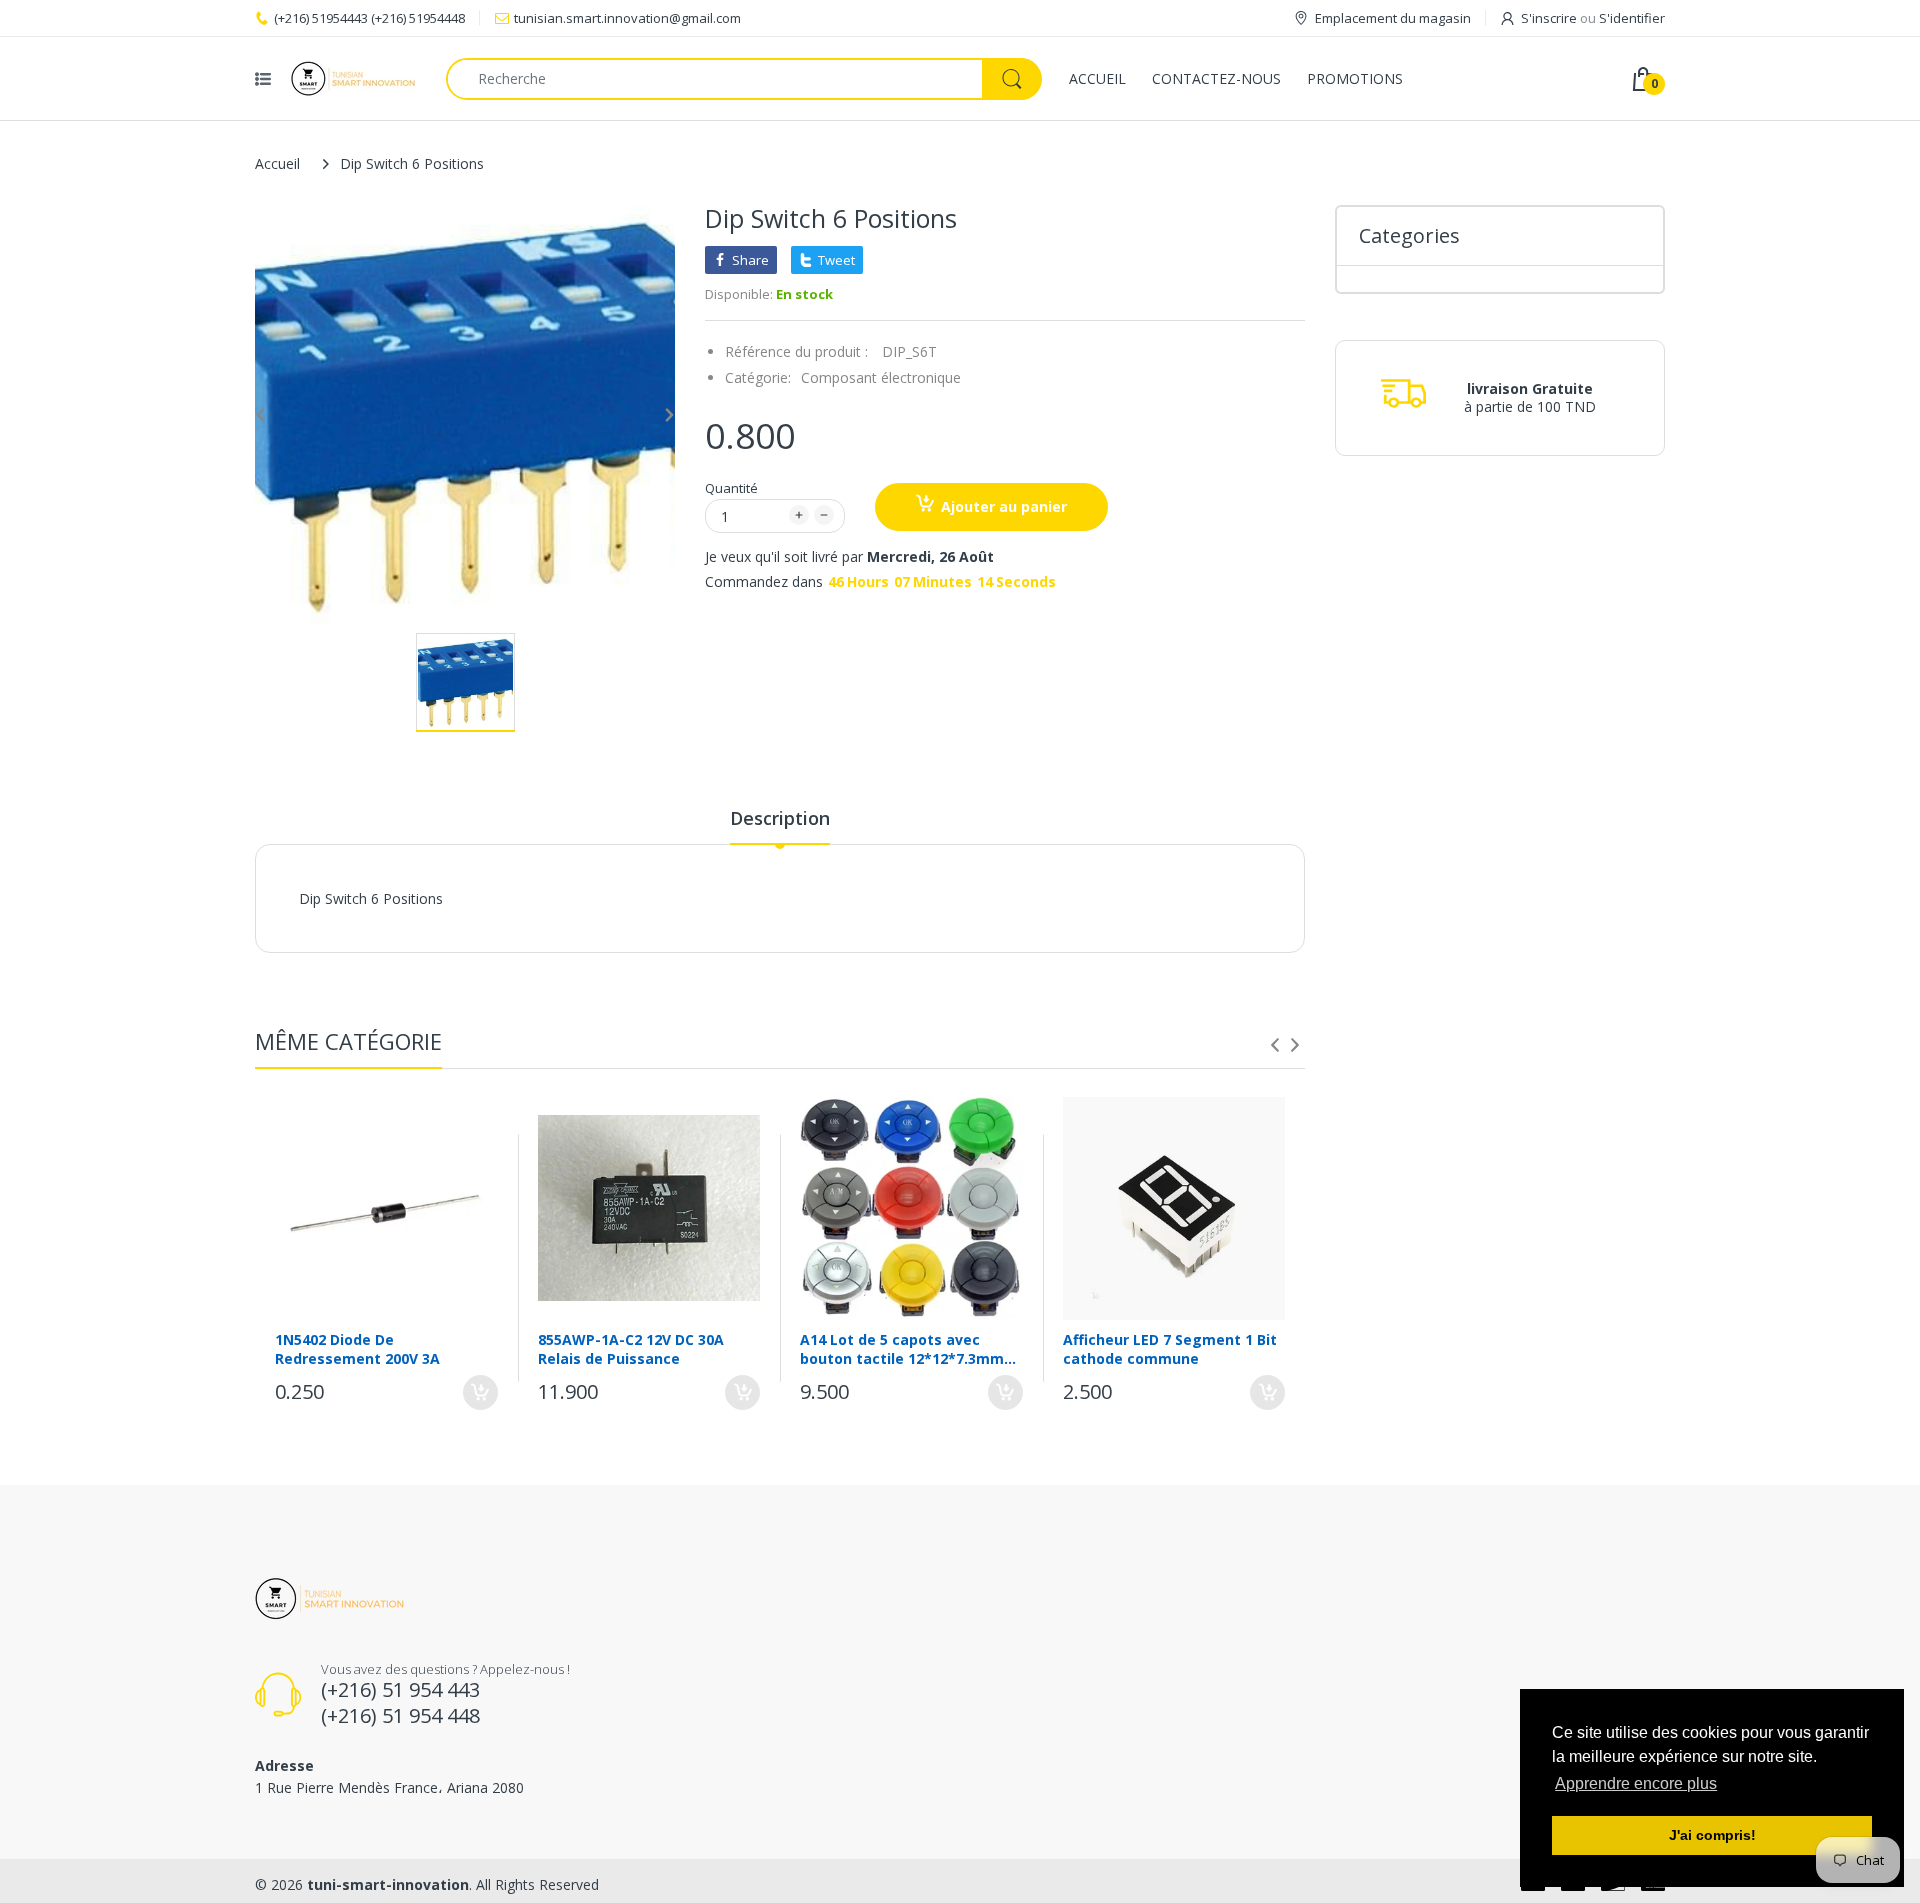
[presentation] (1275, 1045)
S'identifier (1632, 18)
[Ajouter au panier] (480, 1392)
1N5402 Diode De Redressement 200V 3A (357, 1349)
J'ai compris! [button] (1712, 1835)
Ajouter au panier (1004, 506)
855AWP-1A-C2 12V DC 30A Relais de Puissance (631, 1349)
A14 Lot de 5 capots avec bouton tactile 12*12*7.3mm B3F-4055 (902, 1349)
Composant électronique (881, 377)
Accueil (277, 163)
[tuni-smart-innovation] (353, 78)
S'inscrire (1549, 18)
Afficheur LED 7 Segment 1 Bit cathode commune (1170, 1349)
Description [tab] (780, 818)
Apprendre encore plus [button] (1636, 1783)
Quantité (731, 488)
